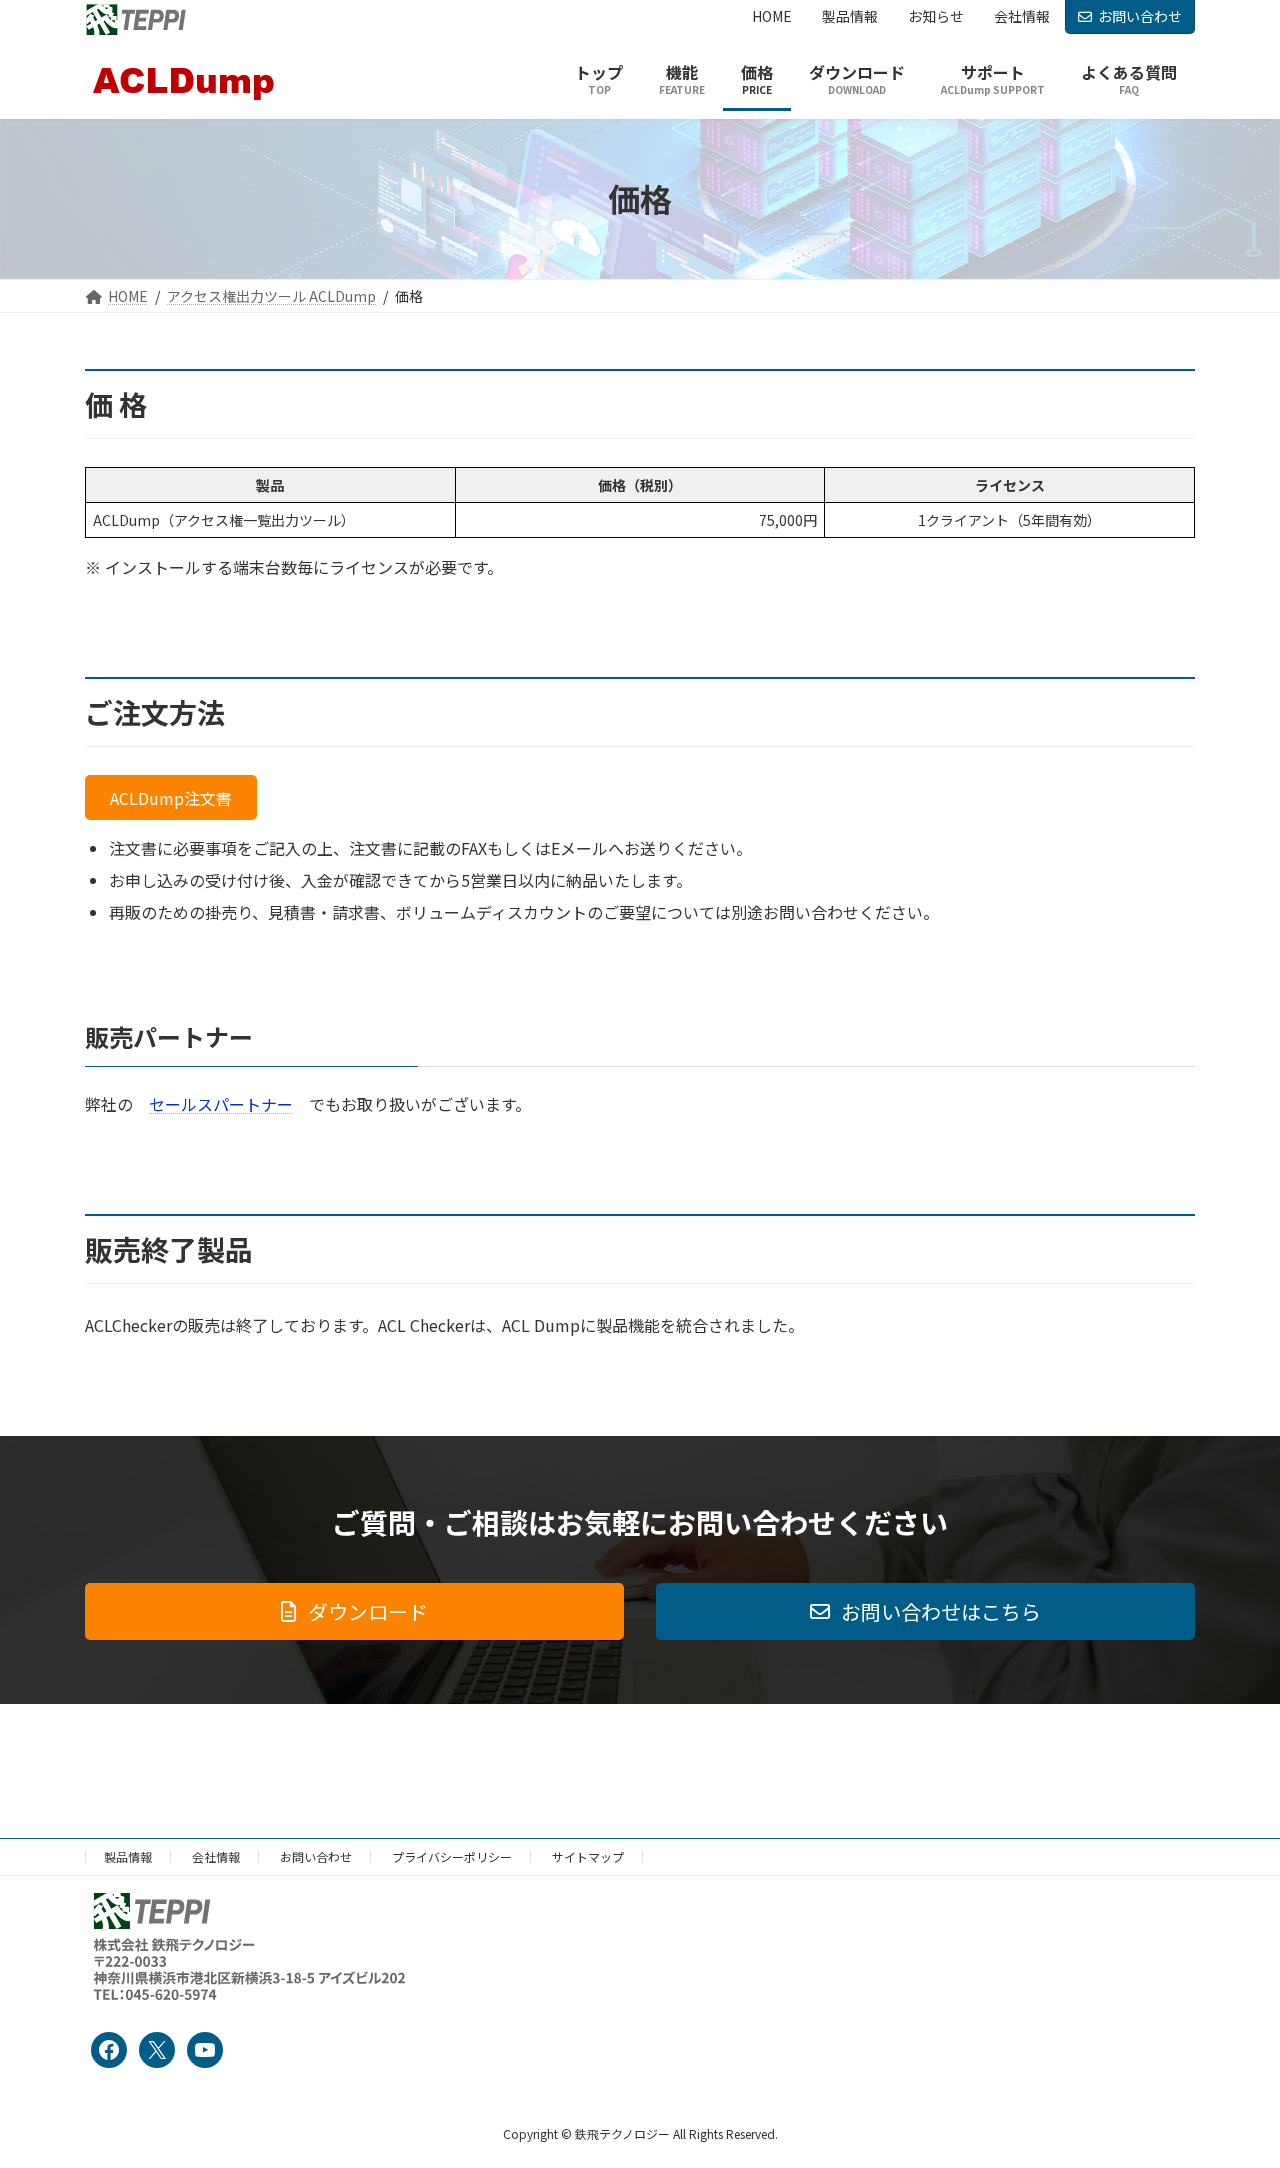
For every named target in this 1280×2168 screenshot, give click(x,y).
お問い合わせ (1140, 16)
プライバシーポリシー (452, 1856)
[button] (171, 797)
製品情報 (128, 1856)
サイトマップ (588, 1856)
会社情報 (216, 1856)
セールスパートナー (221, 1104)
